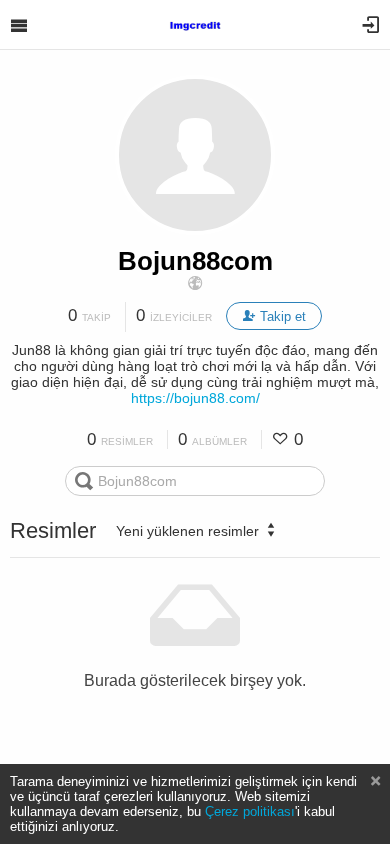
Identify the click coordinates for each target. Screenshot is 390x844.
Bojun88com (195, 261)
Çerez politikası (250, 811)
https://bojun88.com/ (195, 398)
